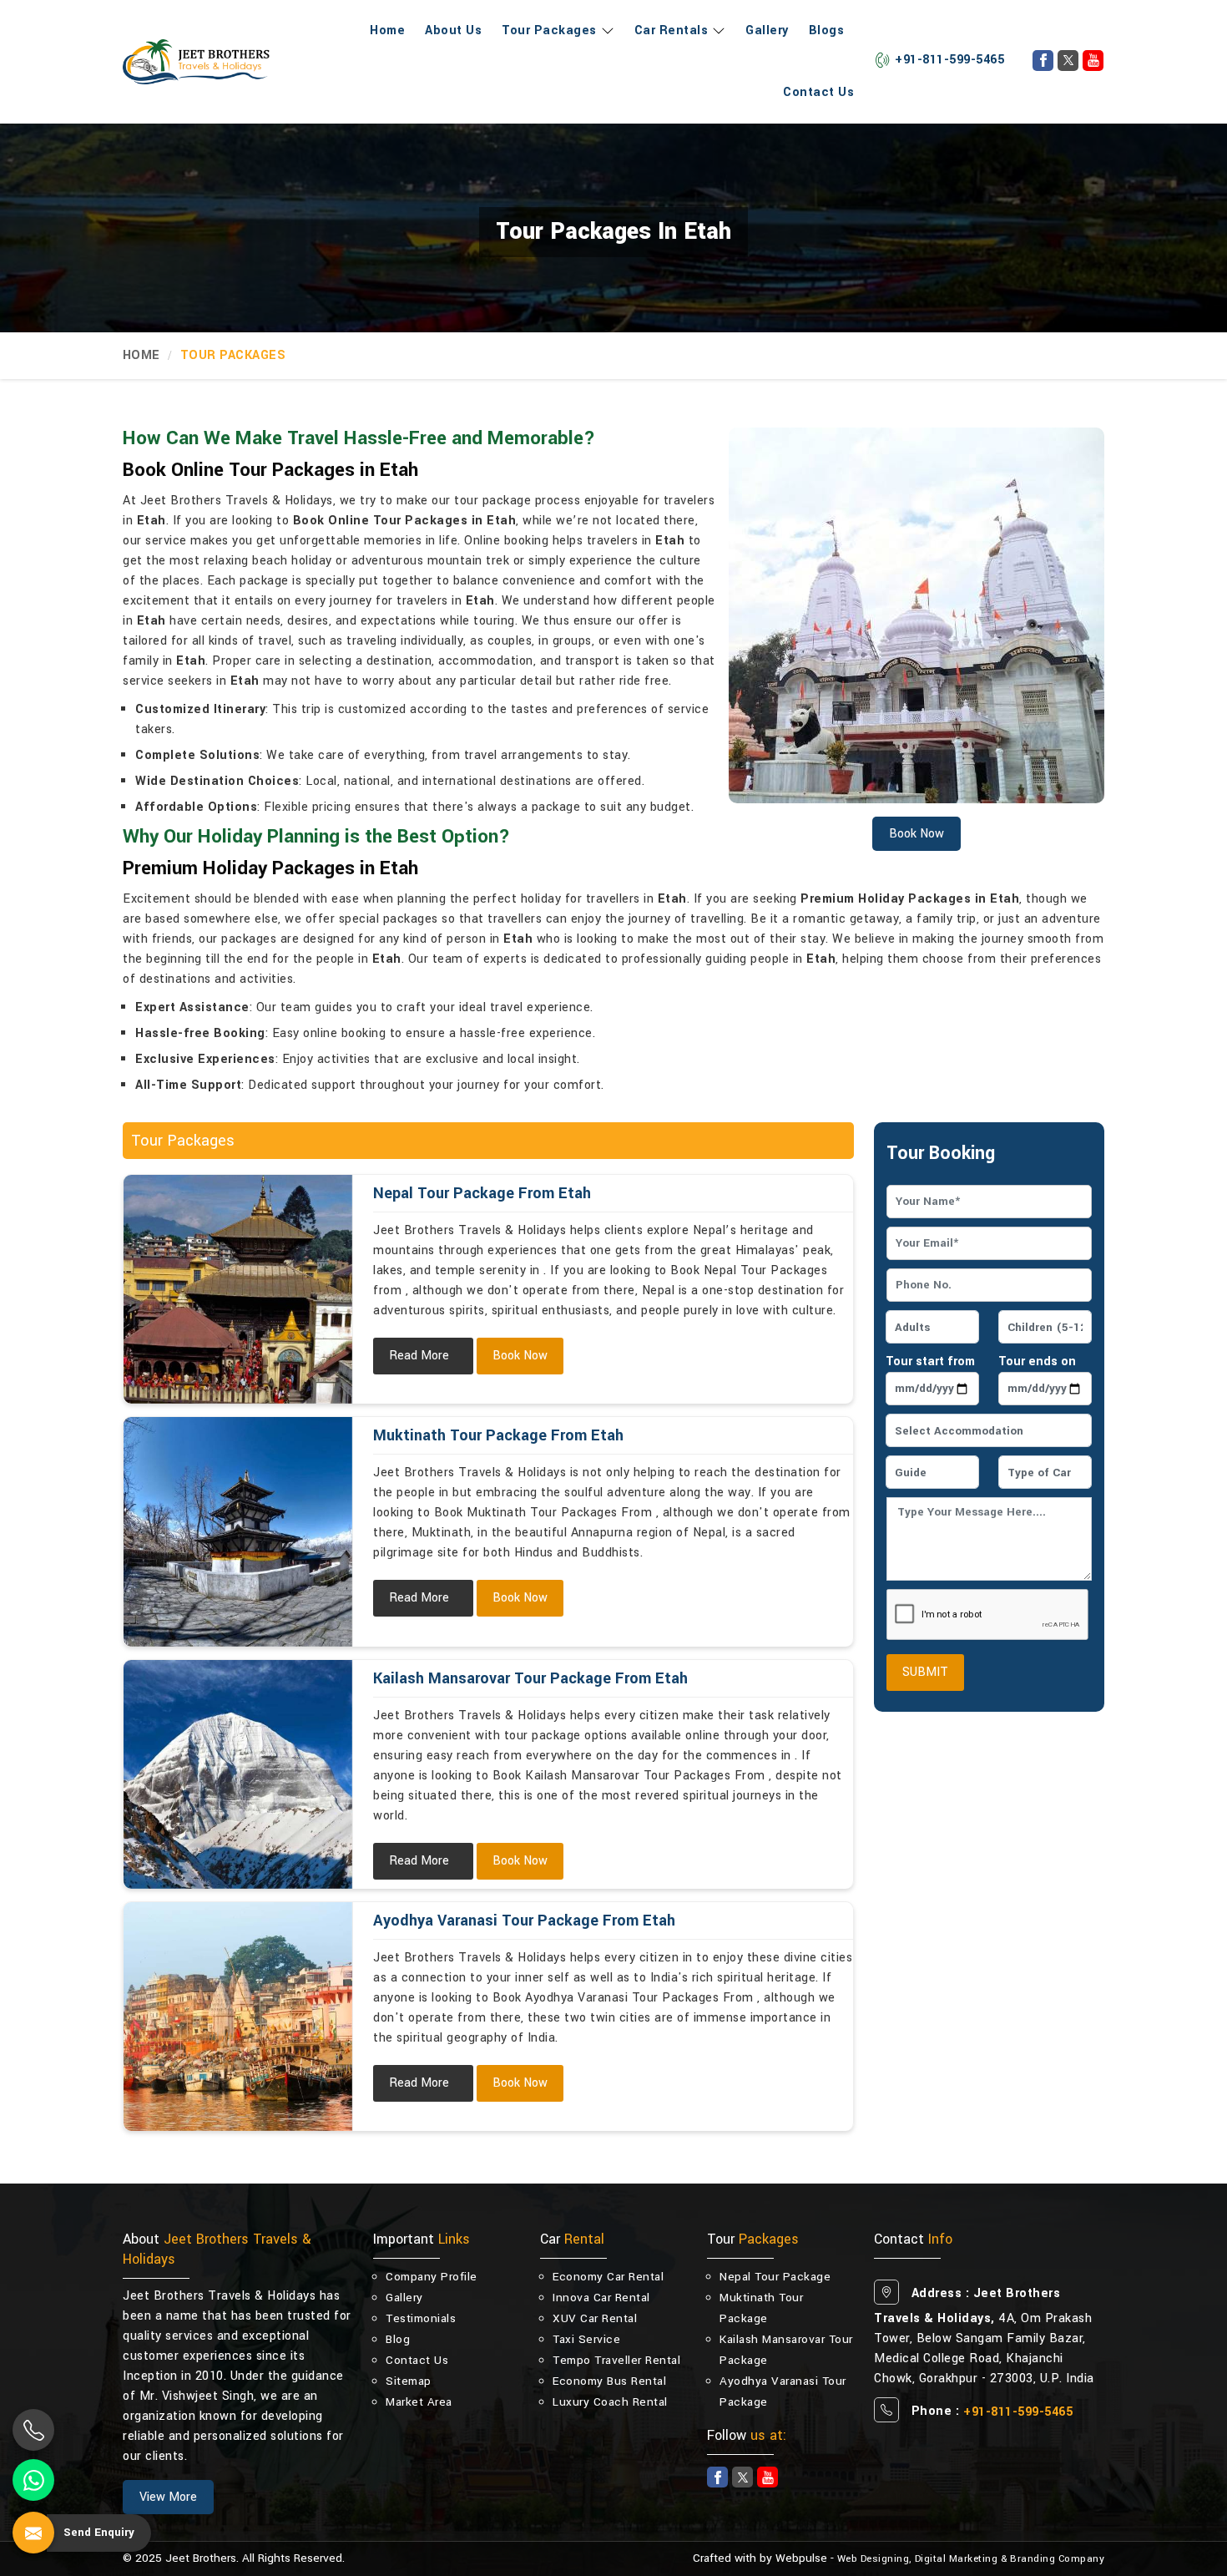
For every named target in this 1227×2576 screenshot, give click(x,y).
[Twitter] (1068, 61)
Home (387, 30)
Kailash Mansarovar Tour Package (786, 2350)
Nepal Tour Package (775, 2277)
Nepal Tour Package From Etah (482, 1193)
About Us (453, 30)
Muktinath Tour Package (761, 2308)
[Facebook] (1043, 61)
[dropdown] (606, 31)
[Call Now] (33, 2430)
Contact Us (818, 92)
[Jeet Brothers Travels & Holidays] (196, 62)
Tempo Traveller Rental (616, 2360)
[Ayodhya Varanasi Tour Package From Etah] (238, 2017)
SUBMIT (925, 1672)
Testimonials (421, 2318)
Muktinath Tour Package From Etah (498, 1435)
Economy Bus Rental (609, 2381)
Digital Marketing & (961, 2559)
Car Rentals (672, 30)
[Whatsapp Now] (33, 2480)
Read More (419, 1356)
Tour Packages (549, 30)
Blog (398, 2339)
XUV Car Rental (595, 2318)
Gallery (767, 30)
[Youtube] (1093, 61)
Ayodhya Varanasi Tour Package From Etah (524, 1921)
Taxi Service (586, 2339)
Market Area (419, 2402)
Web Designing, (874, 2559)
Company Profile (432, 2277)
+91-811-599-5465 (949, 60)
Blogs (827, 30)
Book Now (520, 1356)
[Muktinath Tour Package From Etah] (238, 1531)
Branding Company (1057, 2559)
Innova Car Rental (601, 2298)
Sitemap (409, 2381)
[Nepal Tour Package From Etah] (238, 1289)
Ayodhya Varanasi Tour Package (783, 2391)
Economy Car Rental (608, 2277)
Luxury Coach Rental (610, 2402)
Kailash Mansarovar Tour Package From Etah (530, 1678)
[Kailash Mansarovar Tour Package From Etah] (238, 1774)
